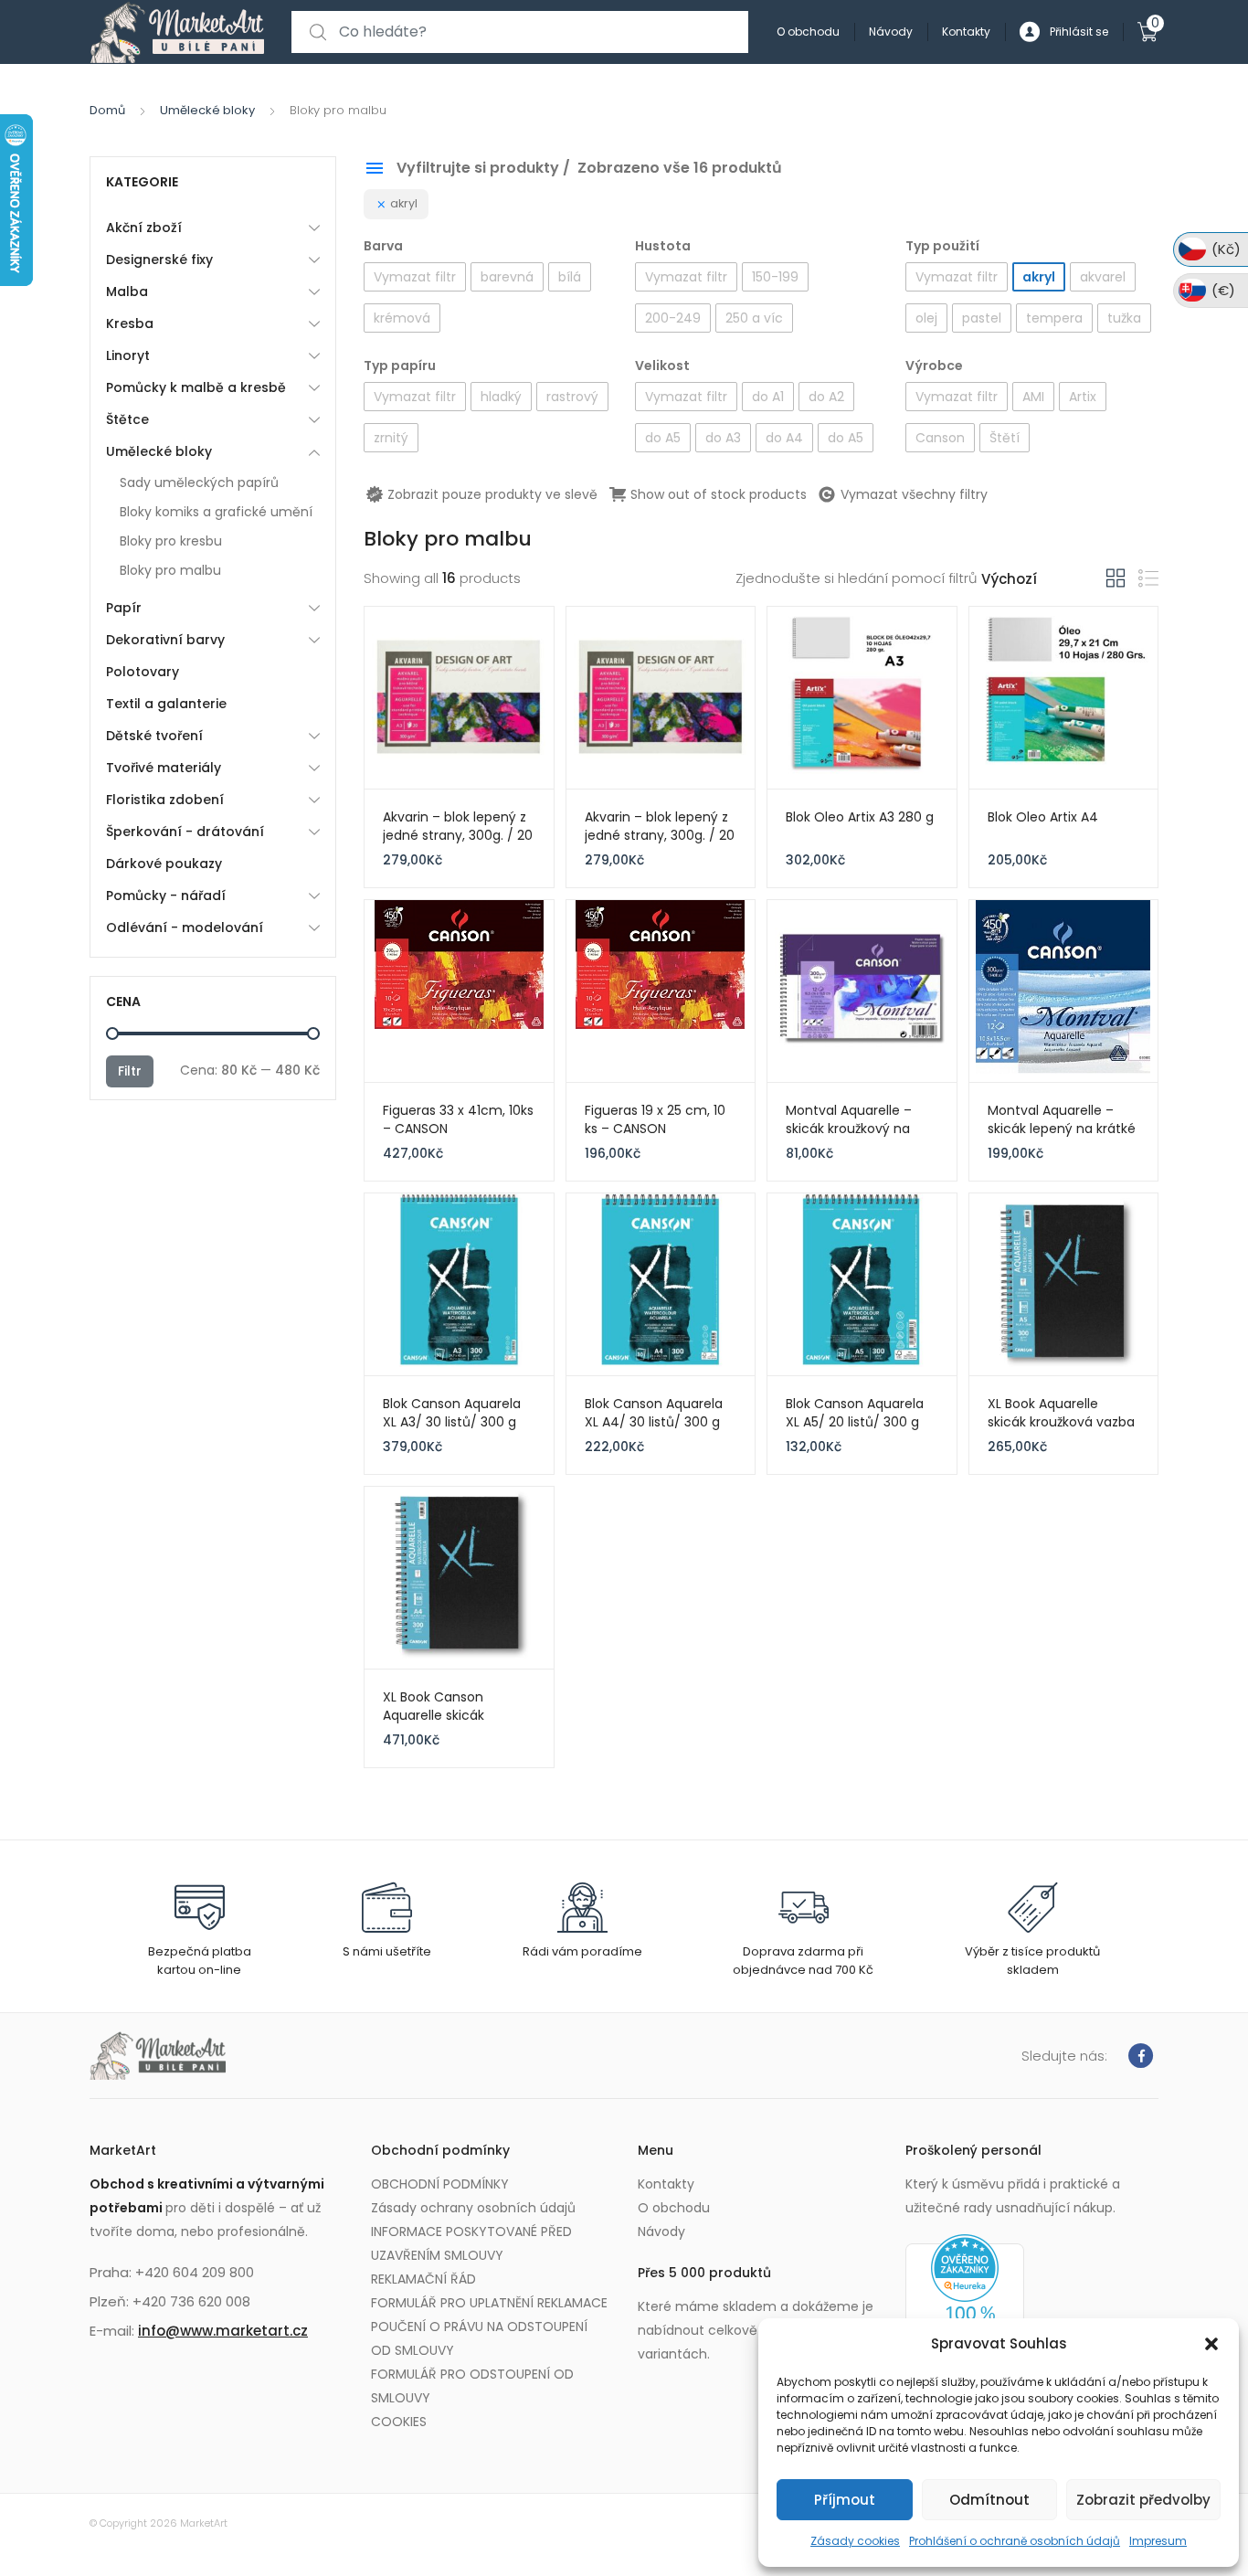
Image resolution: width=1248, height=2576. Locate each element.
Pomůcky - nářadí (166, 896)
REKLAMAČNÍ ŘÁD (423, 2279)
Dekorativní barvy (165, 640)
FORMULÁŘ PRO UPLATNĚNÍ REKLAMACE (489, 2303)
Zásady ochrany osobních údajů (473, 2208)
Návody (891, 32)
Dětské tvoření (154, 736)
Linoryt (128, 355)
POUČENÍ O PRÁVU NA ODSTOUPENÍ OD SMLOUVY (479, 2338)
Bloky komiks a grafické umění (216, 512)
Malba (127, 292)
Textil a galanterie (166, 704)
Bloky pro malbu (170, 570)
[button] (1211, 2344)
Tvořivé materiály (164, 768)
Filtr (130, 1071)
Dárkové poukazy (164, 864)
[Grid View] (1116, 578)
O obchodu (808, 32)
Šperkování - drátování (185, 832)
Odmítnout (989, 2500)
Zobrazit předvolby (1143, 2500)
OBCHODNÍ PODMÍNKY (440, 2184)
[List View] (1148, 579)
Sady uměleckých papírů (199, 482)
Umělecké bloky (207, 110)
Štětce (127, 419)
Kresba (130, 323)
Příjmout (845, 2500)
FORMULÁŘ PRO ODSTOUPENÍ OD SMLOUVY (472, 2386)
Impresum (1158, 2541)
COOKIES (399, 2422)
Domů (107, 110)
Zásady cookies (855, 2541)
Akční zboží (144, 228)
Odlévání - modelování (185, 928)
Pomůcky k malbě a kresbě (196, 387)
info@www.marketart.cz (223, 2331)
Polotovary (143, 672)
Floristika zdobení (165, 800)
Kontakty (966, 32)
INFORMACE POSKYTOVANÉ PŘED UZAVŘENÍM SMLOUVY (471, 2243)
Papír (124, 608)
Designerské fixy (159, 260)
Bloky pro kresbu (171, 541)
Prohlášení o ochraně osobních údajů (1015, 2541)
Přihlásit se (1079, 32)
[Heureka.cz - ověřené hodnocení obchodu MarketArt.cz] (965, 2306)
